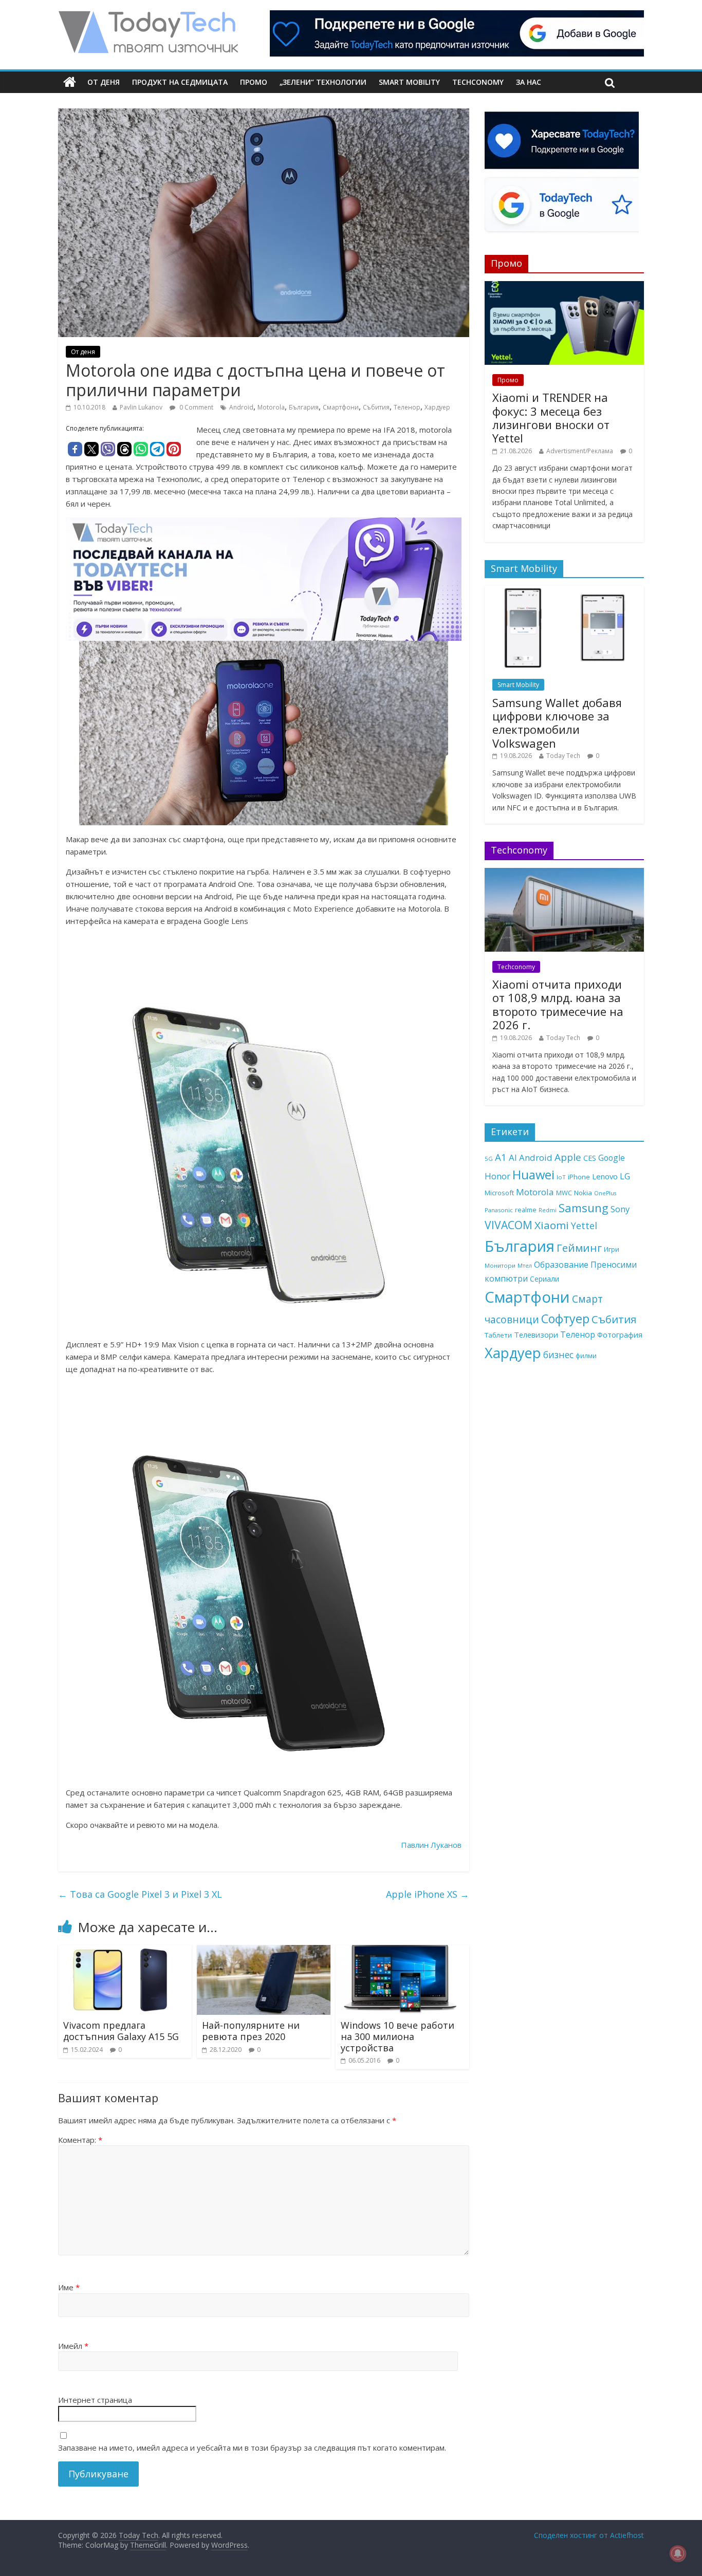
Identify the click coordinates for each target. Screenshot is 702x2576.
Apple (568, 1157)
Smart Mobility (409, 82)
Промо (254, 82)
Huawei (533, 1174)
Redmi (548, 1210)
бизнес (558, 1355)
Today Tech (563, 756)
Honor (497, 1176)
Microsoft (499, 1193)
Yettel (584, 1226)
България (304, 407)
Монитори (500, 1265)
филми (586, 1356)
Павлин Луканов (431, 1845)
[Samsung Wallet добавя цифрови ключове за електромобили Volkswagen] (564, 591)
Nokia (583, 1193)
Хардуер (437, 407)
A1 (501, 1157)
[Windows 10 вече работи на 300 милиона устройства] (402, 1951)
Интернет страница (95, 2400)
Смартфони (341, 407)
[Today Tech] (148, 16)
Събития (376, 407)
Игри (612, 1249)
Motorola (271, 407)
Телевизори (536, 1335)
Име (69, 2287)
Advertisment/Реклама (580, 451)
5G (489, 1159)
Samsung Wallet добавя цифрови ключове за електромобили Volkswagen (557, 723)
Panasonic (499, 1210)
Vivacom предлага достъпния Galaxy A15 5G (121, 2031)
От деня (104, 82)
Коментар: (80, 2140)
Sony (620, 1209)
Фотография (620, 1335)
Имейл (73, 2346)
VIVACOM (509, 1225)
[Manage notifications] (678, 2553)
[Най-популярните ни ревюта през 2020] (264, 1951)
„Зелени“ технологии (323, 82)
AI (513, 1157)
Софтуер (565, 1319)
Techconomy (478, 82)
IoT (561, 1177)
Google (612, 1158)
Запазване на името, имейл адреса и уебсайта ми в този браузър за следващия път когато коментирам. (252, 2448)
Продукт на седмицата (180, 82)
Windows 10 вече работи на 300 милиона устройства (398, 2036)
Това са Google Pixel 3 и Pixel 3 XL (140, 1894)
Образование (561, 1265)
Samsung (584, 1208)
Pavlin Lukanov (141, 407)
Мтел (525, 1265)
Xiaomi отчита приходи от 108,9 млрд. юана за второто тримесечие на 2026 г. (558, 1004)
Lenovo (605, 1176)
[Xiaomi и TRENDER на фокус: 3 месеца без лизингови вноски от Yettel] (564, 286)
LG (625, 1176)
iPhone (579, 1177)
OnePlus (605, 1193)
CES (590, 1158)
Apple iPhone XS (428, 1894)
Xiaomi (552, 1225)
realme (526, 1210)
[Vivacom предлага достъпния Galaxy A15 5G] (125, 1951)
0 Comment (196, 407)
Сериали (544, 1279)
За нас (529, 82)
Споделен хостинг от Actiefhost (589, 2535)
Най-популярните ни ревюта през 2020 (251, 2031)
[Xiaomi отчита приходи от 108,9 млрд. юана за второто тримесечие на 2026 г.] (564, 873)
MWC (564, 1193)
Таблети (498, 1335)
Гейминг (579, 1248)
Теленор (407, 407)
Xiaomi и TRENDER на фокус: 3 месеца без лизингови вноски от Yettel (551, 418)
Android (241, 407)
